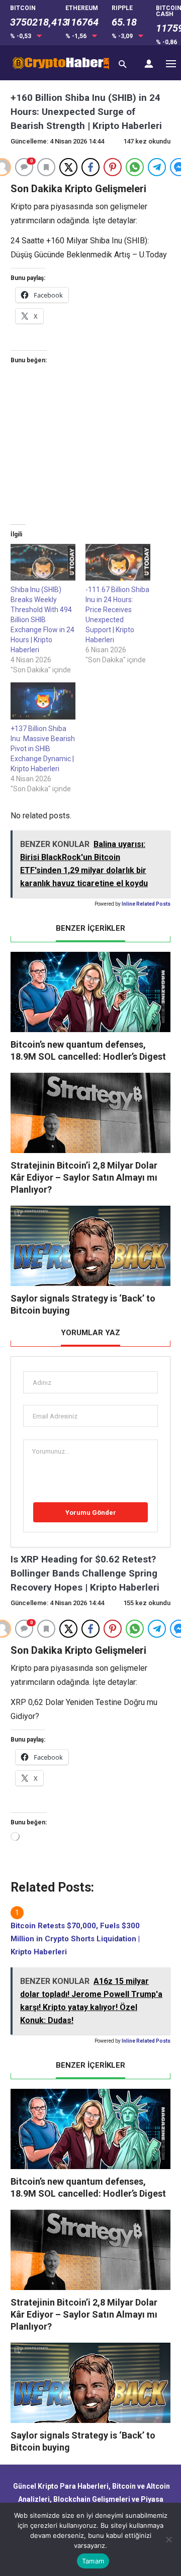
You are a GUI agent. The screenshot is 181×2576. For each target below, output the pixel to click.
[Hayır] (168, 2539)
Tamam (93, 2561)
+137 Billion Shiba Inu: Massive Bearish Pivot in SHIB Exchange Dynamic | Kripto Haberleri (43, 749)
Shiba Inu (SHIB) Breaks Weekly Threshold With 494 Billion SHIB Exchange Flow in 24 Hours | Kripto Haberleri (42, 620)
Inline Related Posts (146, 904)
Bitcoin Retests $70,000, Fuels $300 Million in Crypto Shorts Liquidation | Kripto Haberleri (75, 1939)
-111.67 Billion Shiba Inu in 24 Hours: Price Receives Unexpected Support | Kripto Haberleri (117, 615)
